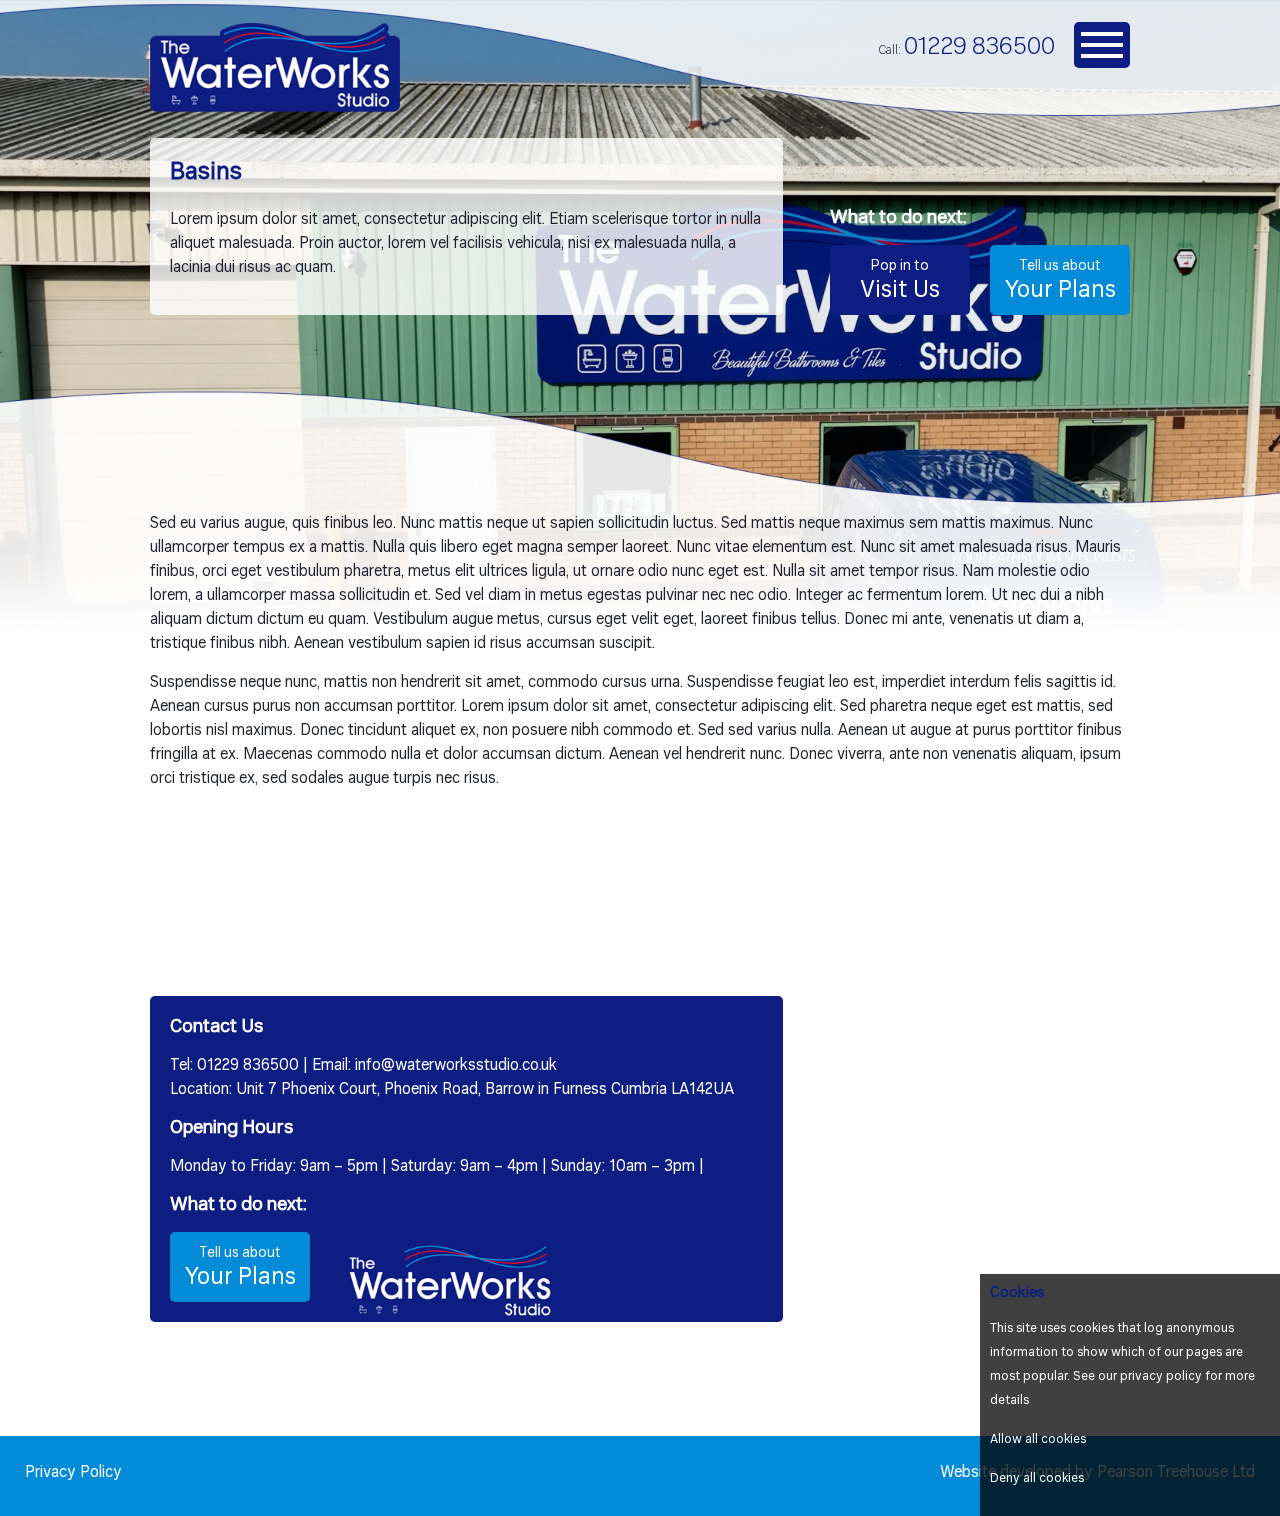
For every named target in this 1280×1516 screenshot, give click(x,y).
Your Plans (1060, 281)
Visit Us (900, 281)
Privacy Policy (73, 1473)
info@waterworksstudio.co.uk (456, 1066)
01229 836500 (979, 47)
